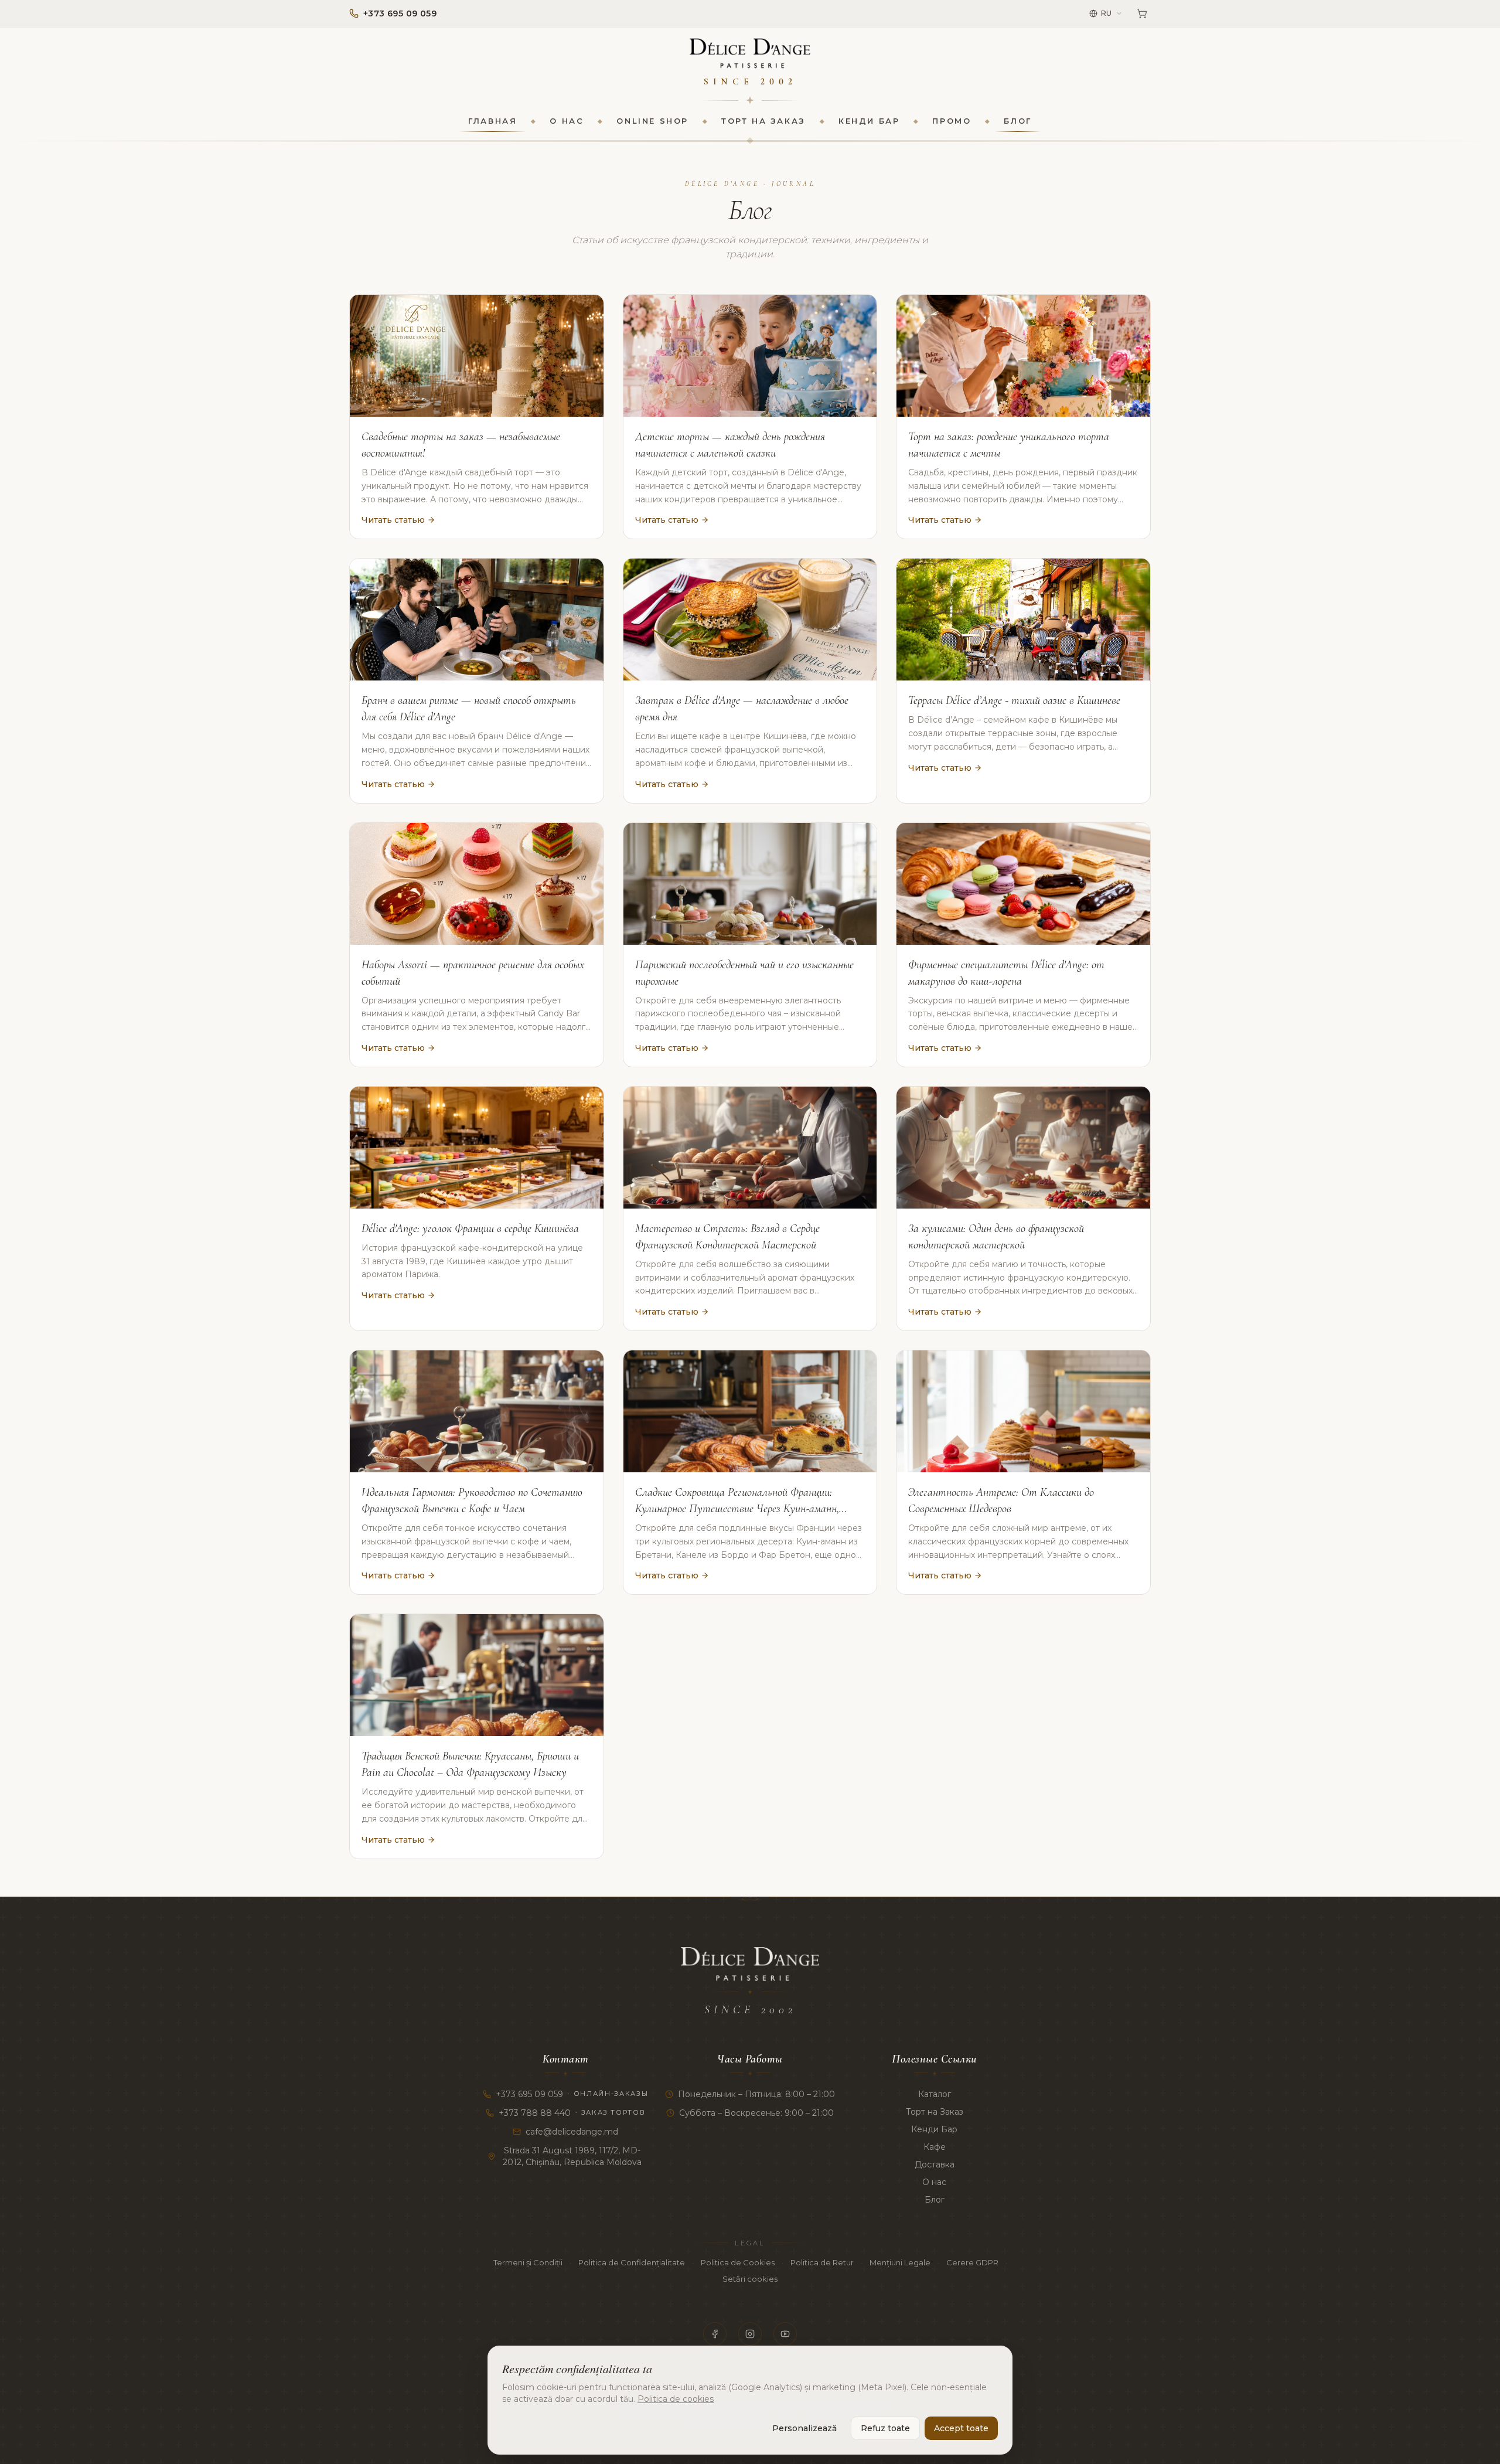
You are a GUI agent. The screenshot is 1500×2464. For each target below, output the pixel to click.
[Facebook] (715, 2334)
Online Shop (652, 121)
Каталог (935, 2094)
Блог (1017, 121)
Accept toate (961, 2428)
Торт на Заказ (763, 121)
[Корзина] (1142, 13)
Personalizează (804, 2428)
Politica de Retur (822, 2262)
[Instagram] (750, 2334)
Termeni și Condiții (528, 2262)
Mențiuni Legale (900, 2262)
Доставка (935, 2164)
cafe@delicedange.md (572, 2132)
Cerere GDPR (972, 2262)
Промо (952, 121)
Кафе (935, 2147)
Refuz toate (885, 2428)
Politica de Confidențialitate (632, 2262)
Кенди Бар (869, 121)
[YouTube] (785, 2334)
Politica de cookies (676, 2399)
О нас (567, 121)
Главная (492, 121)
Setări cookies (750, 2279)
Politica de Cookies (738, 2262)
